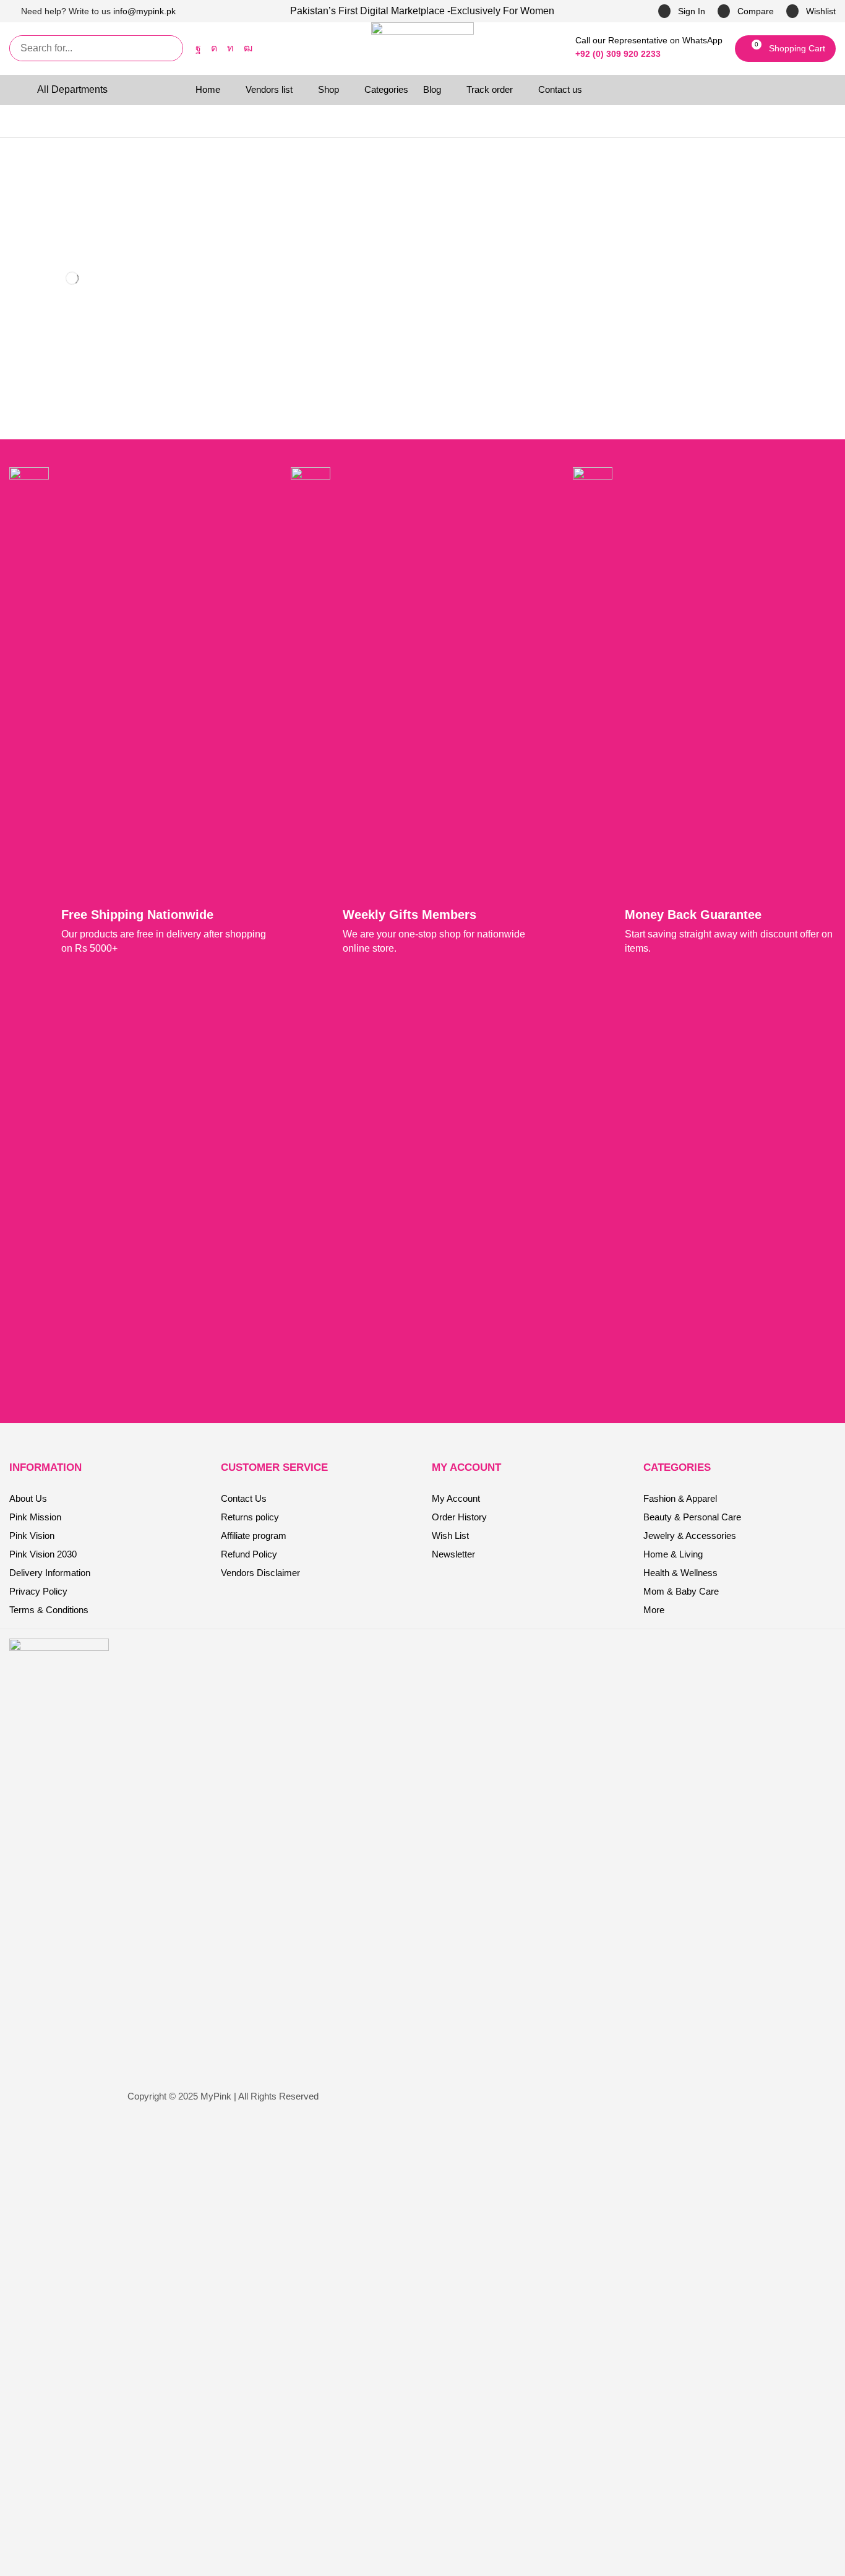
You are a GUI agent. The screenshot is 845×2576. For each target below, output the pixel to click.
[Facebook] (198, 48)
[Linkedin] (230, 48)
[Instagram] (214, 48)
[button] (746, 11)
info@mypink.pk (144, 11)
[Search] (170, 48)
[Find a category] (115, 200)
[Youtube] (248, 48)
